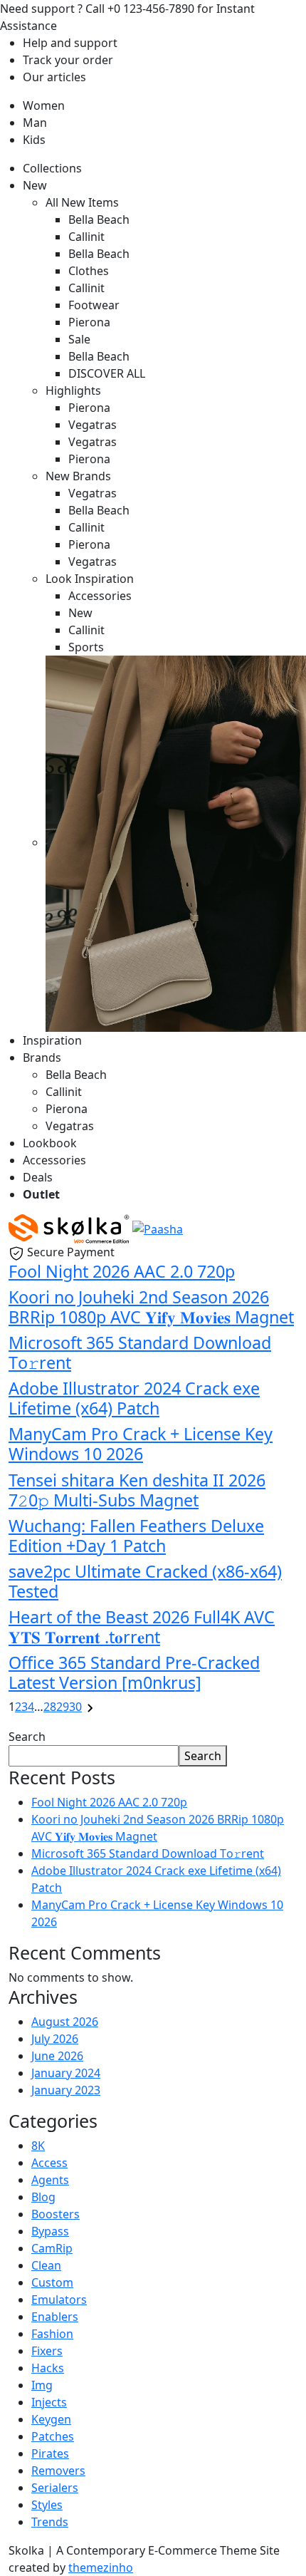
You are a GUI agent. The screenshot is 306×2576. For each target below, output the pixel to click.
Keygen (51, 2419)
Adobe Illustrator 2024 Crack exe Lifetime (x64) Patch (134, 1398)
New (35, 185)
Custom (52, 2282)
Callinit (86, 237)
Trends (50, 2522)
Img (42, 2385)
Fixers (47, 2351)
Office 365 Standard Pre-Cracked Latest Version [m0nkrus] (134, 1672)
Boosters (56, 2214)
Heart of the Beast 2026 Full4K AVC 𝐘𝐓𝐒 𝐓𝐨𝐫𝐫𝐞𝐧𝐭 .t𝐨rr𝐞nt (142, 1627)
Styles (47, 2505)
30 (75, 1707)
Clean (46, 2265)
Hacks (48, 2368)
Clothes (89, 271)
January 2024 (66, 2073)
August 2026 (65, 2022)
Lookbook (50, 1143)
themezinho (101, 2567)
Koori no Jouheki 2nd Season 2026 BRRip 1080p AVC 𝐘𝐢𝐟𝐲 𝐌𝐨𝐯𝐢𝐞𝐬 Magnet (151, 1307)
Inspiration (52, 1040)
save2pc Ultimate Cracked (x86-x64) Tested (145, 1581)
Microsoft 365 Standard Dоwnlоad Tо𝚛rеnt (140, 1352)
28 (50, 1707)
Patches (53, 2436)
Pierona (89, 322)
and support (70, 43)
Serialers (55, 2488)
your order (68, 60)
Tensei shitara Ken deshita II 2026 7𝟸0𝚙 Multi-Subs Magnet (137, 1490)
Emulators (59, 2300)
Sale (79, 339)
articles (54, 77)
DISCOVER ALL (107, 373)
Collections (52, 168)
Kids (34, 140)
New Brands (78, 476)
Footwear (94, 305)
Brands (42, 1057)
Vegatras (93, 425)
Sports (86, 647)
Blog (43, 2197)
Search (27, 1737)
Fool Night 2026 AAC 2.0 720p (122, 1271)
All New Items (82, 202)
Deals (38, 1177)
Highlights (73, 390)
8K (38, 2146)
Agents (50, 2180)
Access (49, 2163)
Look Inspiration (90, 579)
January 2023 (66, 2090)
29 (63, 1707)
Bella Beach (99, 219)
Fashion (52, 2334)
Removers (58, 2471)
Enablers (55, 2317)
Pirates (50, 2453)
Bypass (50, 2231)
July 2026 (55, 2039)
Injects (49, 2402)
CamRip (52, 2248)
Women (44, 105)
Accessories (100, 596)
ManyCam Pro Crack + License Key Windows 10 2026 (141, 1444)
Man (35, 123)
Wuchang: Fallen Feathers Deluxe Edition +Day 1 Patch (136, 1536)
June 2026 (57, 2056)
